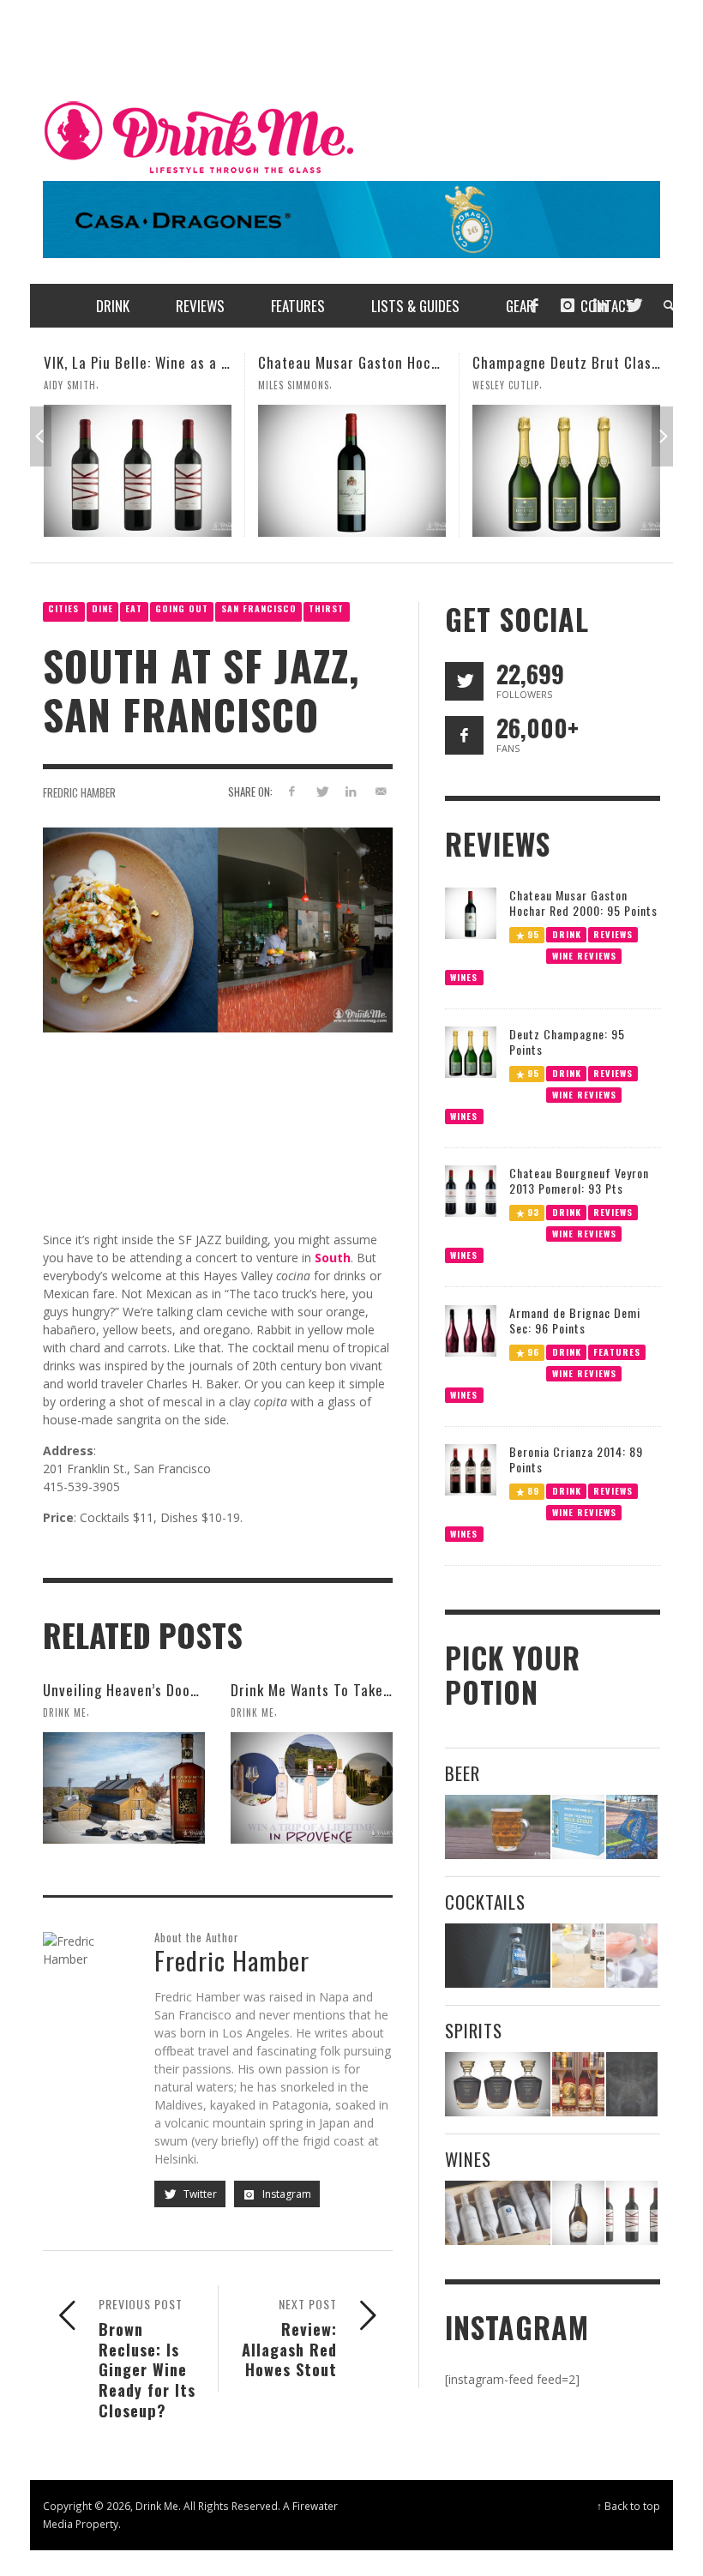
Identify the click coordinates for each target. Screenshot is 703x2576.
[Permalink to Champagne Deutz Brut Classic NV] (352, 471)
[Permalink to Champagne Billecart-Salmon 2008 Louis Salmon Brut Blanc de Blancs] (578, 2213)
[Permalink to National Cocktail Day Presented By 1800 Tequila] (498, 1956)
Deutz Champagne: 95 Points (567, 1041)
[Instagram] (568, 306)
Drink (566, 933)
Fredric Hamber (79, 792)
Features (617, 1351)
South (333, 1258)
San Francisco (259, 608)
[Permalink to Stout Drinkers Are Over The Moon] (578, 1827)
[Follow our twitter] (464, 681)
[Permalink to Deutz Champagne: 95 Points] (471, 1051)
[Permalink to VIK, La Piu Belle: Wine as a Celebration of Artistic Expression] (632, 2213)
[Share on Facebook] (291, 791)
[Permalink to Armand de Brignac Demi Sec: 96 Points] (471, 1330)
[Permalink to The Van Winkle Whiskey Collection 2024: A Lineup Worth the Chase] (578, 2084)
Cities (63, 608)
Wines (464, 976)
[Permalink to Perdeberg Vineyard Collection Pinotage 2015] (566, 471)
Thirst (326, 608)
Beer (463, 1773)
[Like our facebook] (464, 735)
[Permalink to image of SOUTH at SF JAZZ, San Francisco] (218, 928)
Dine (102, 608)
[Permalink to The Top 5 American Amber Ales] (498, 1827)
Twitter (199, 2194)
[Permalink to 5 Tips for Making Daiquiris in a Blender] (632, 1956)
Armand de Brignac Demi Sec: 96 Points (575, 1320)
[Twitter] (633, 306)
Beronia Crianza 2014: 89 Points (576, 1459)
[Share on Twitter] (321, 791)
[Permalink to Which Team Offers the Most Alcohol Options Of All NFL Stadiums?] (632, 1827)
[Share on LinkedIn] (351, 791)
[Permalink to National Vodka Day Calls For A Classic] (578, 1956)
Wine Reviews (583, 955)
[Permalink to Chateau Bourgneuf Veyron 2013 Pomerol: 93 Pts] (471, 1190)
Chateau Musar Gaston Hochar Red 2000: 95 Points (208, 362)
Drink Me (65, 1712)
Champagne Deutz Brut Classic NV (368, 362)
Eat (134, 608)
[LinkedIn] (600, 306)
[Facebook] (534, 306)
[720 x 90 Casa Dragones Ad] (351, 218)
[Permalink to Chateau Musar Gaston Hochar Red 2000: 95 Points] (138, 471)
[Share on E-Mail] (381, 791)
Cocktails (485, 1902)
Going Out (182, 608)
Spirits (474, 2030)
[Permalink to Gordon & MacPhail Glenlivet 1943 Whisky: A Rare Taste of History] (498, 2084)
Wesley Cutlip (291, 385)
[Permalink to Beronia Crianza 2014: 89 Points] (471, 1469)
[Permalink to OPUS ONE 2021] (498, 2213)
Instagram (285, 2194)
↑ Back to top (628, 2506)
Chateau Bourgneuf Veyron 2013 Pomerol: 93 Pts (579, 1180)
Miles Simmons (79, 385)
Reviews (613, 933)
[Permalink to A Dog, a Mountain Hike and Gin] (632, 2084)
